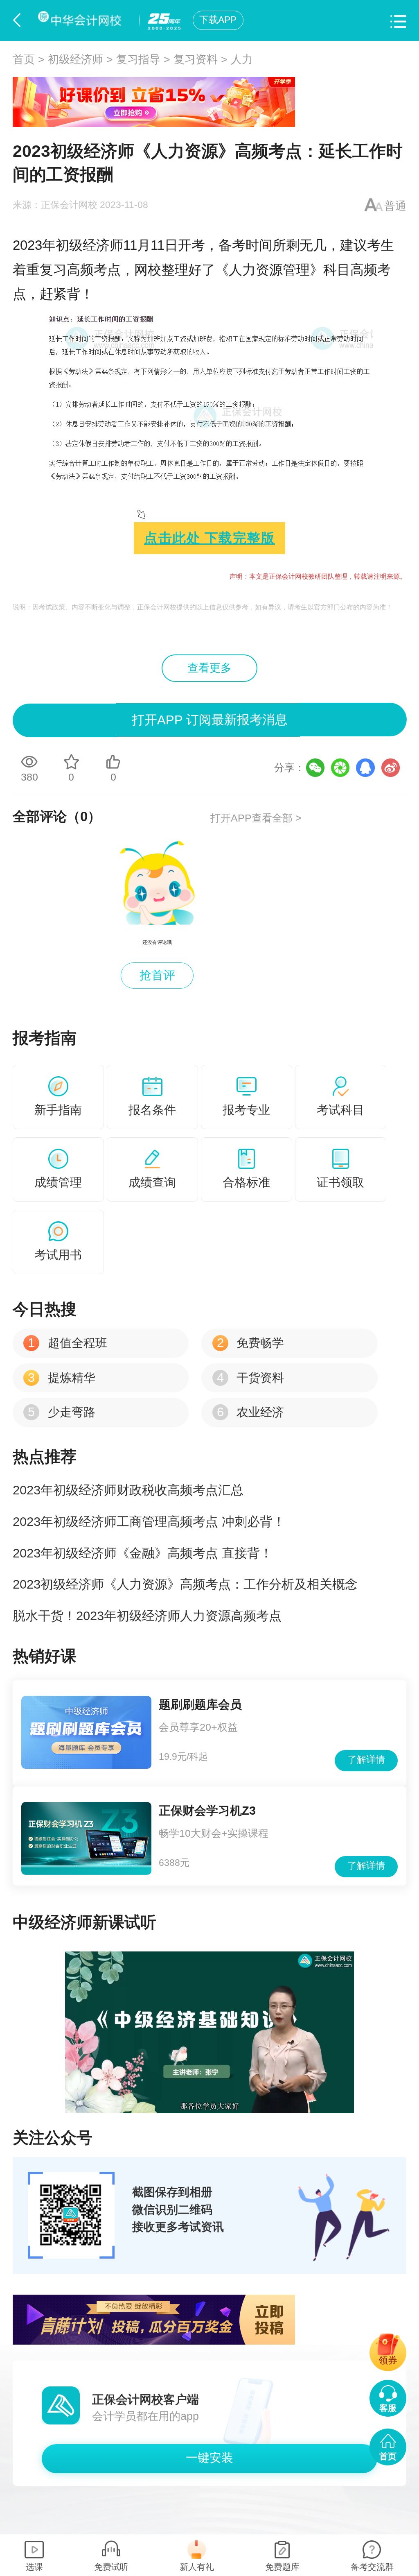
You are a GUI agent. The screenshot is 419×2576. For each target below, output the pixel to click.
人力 (242, 59)
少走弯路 (61, 1412)
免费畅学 (250, 1343)
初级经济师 (75, 59)
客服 (388, 2408)
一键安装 (209, 2458)
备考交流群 (372, 2567)
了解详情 (366, 1760)
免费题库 (282, 2567)
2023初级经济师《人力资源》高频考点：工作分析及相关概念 (185, 1584)
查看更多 (209, 668)
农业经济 (250, 1412)
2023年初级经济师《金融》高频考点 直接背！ (143, 1553)
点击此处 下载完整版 (209, 538)
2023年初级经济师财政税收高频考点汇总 (128, 1490)
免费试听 (111, 2567)
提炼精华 (61, 1378)
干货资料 (250, 1378)
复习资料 (196, 59)
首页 (24, 59)
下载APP (218, 20)
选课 (34, 2567)
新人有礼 (197, 2567)
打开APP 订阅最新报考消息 (210, 720)
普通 (395, 206)
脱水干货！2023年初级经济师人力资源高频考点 (147, 1616)
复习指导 (138, 59)
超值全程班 (67, 1343)
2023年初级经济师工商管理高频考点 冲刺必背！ (149, 1522)
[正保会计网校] (82, 20)
